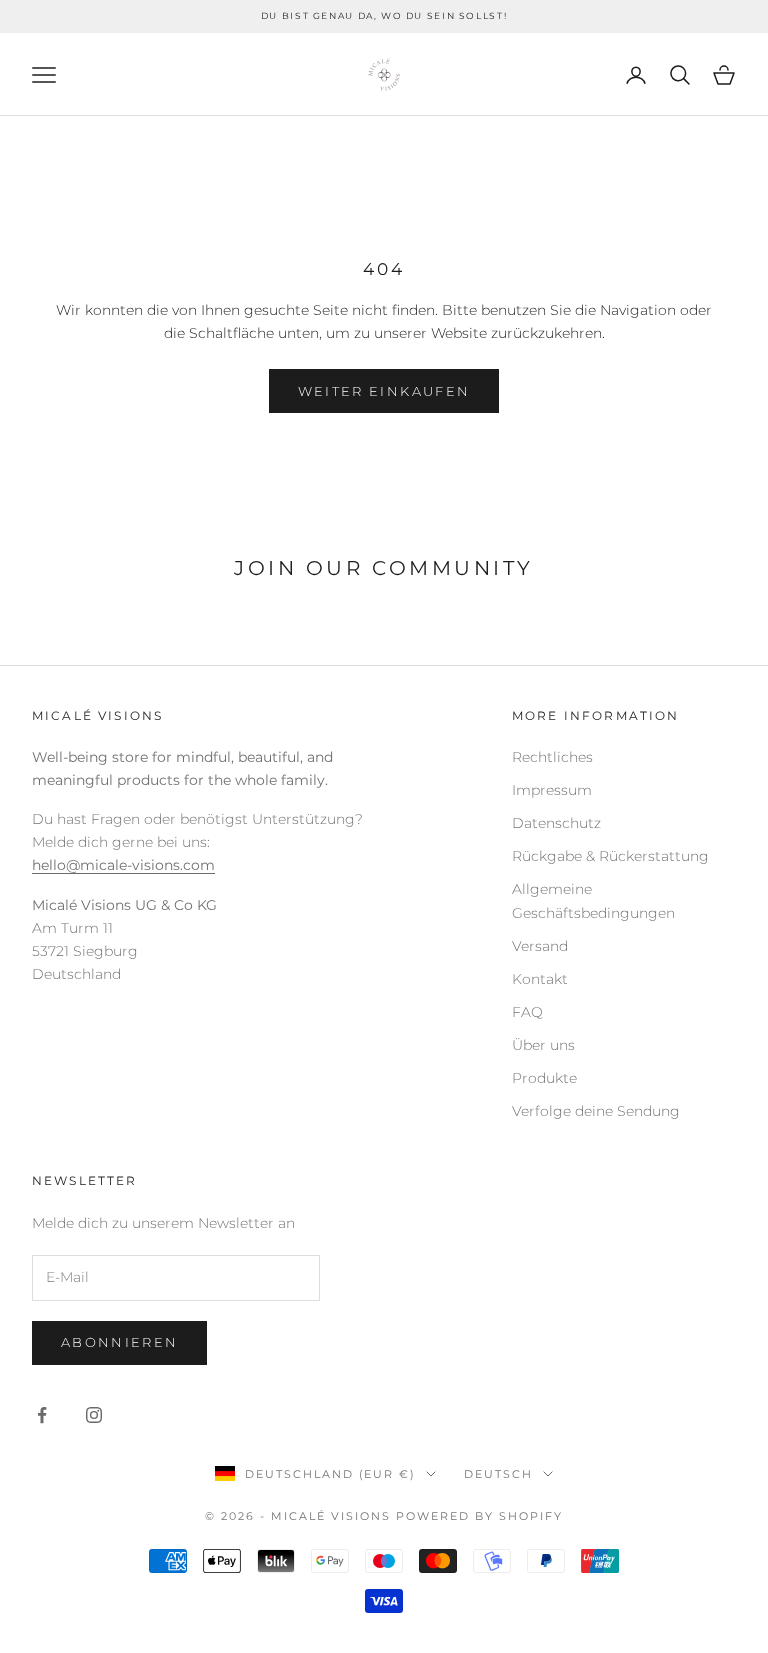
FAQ (527, 1012)
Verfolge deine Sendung (596, 1111)
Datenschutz (556, 823)
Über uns (543, 1045)
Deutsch (498, 1474)
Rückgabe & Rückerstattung (610, 856)
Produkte (544, 1078)
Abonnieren (119, 1342)
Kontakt (540, 979)
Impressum (552, 790)
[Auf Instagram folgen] (94, 1415)
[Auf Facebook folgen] (42, 1415)
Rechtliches (552, 757)
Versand (540, 946)
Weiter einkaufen (384, 391)
